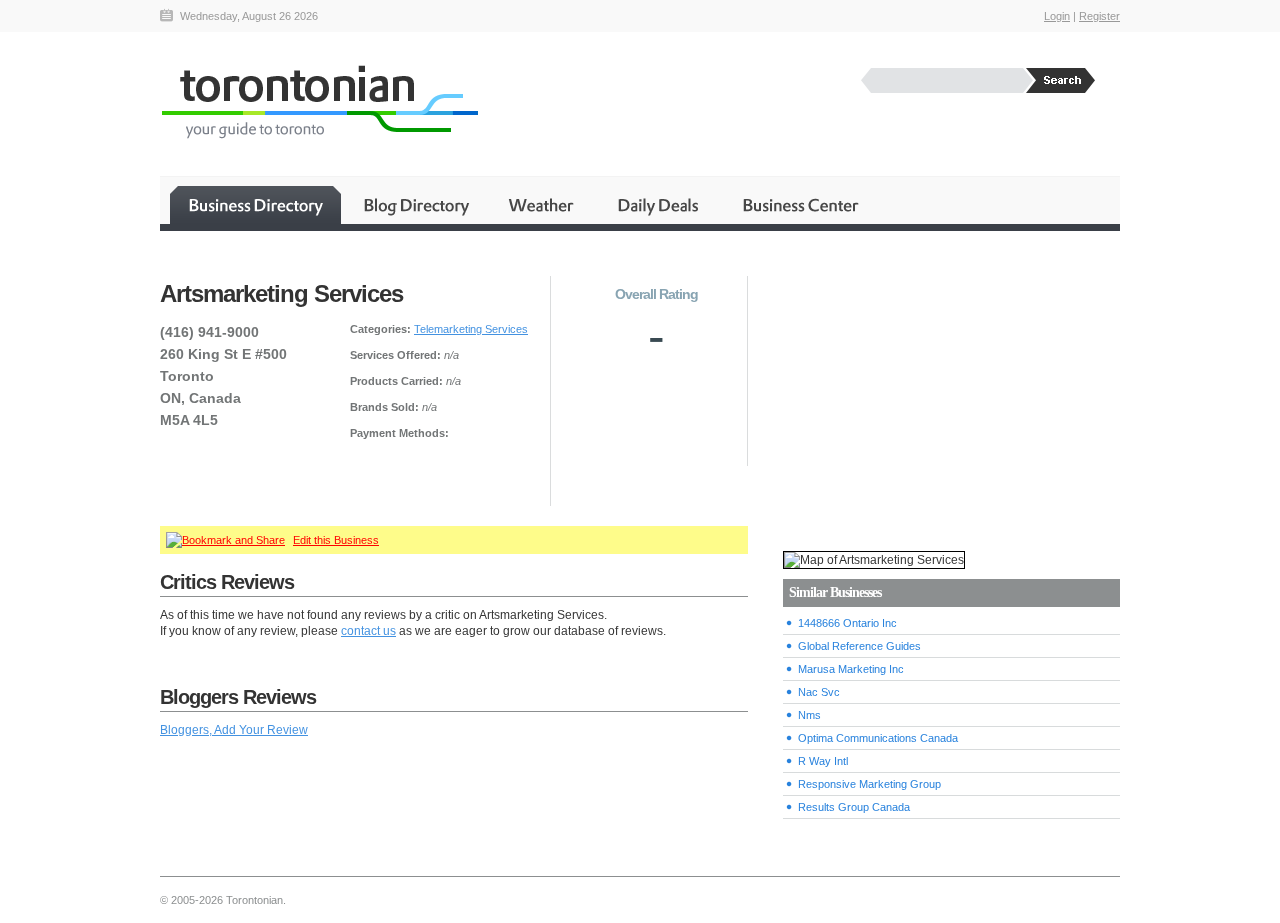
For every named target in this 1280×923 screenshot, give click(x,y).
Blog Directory (415, 205)
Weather (542, 205)
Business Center (799, 205)
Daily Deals (659, 205)
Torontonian (319, 101)
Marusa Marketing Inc (851, 669)
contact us (368, 631)
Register (1099, 16)
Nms (809, 715)
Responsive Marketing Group (869, 784)
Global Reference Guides (859, 646)
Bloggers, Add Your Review (234, 730)
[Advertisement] (951, 391)
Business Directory (255, 205)
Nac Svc (819, 692)
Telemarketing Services (471, 329)
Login (1057, 16)
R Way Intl (823, 761)
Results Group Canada (854, 807)
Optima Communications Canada (878, 738)
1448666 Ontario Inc (847, 623)
